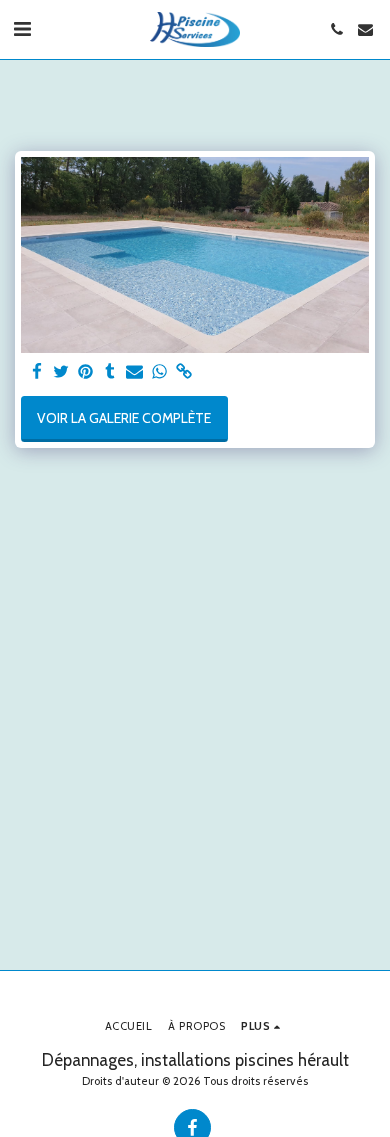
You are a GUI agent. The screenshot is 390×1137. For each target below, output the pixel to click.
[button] (22, 29)
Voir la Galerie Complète (124, 418)
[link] (184, 372)
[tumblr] (111, 372)
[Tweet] (62, 372)
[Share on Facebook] (37, 372)
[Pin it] (86, 372)
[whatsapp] (160, 372)
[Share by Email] (135, 372)
